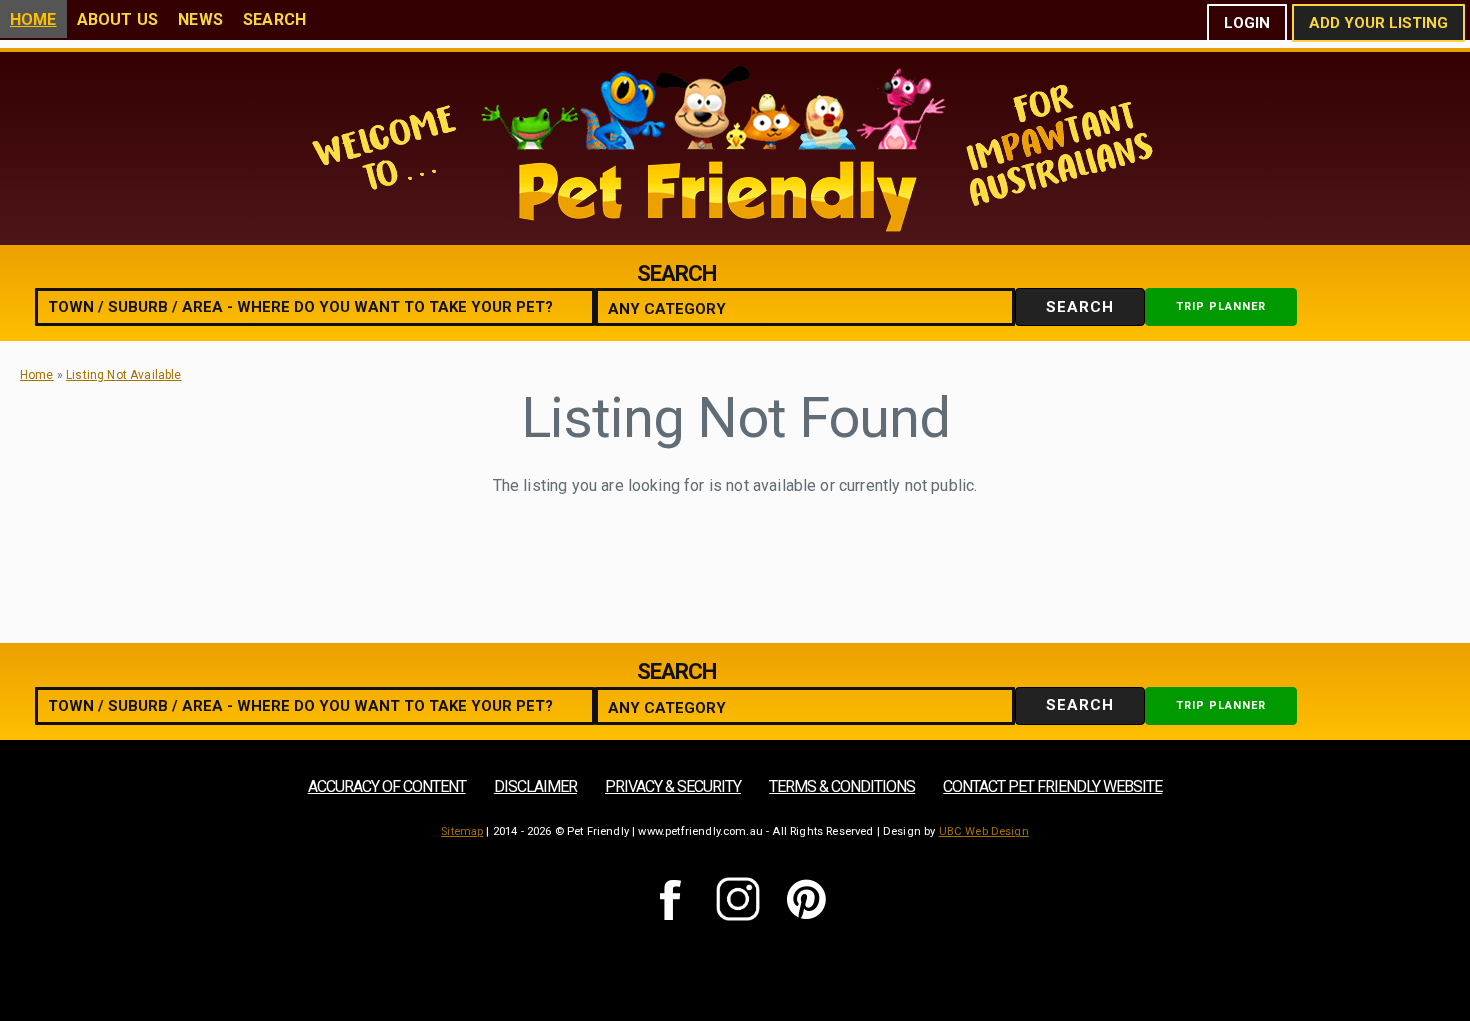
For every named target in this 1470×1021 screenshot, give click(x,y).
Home (33, 19)
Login (1247, 23)
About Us (117, 19)
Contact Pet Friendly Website (1052, 786)
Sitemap (462, 831)
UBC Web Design (984, 831)
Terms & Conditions (842, 786)
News (200, 19)
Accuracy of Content (387, 786)
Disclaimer (535, 786)
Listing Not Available (123, 375)
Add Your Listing (1378, 23)
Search (274, 19)
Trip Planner (1221, 306)
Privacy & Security (673, 786)
